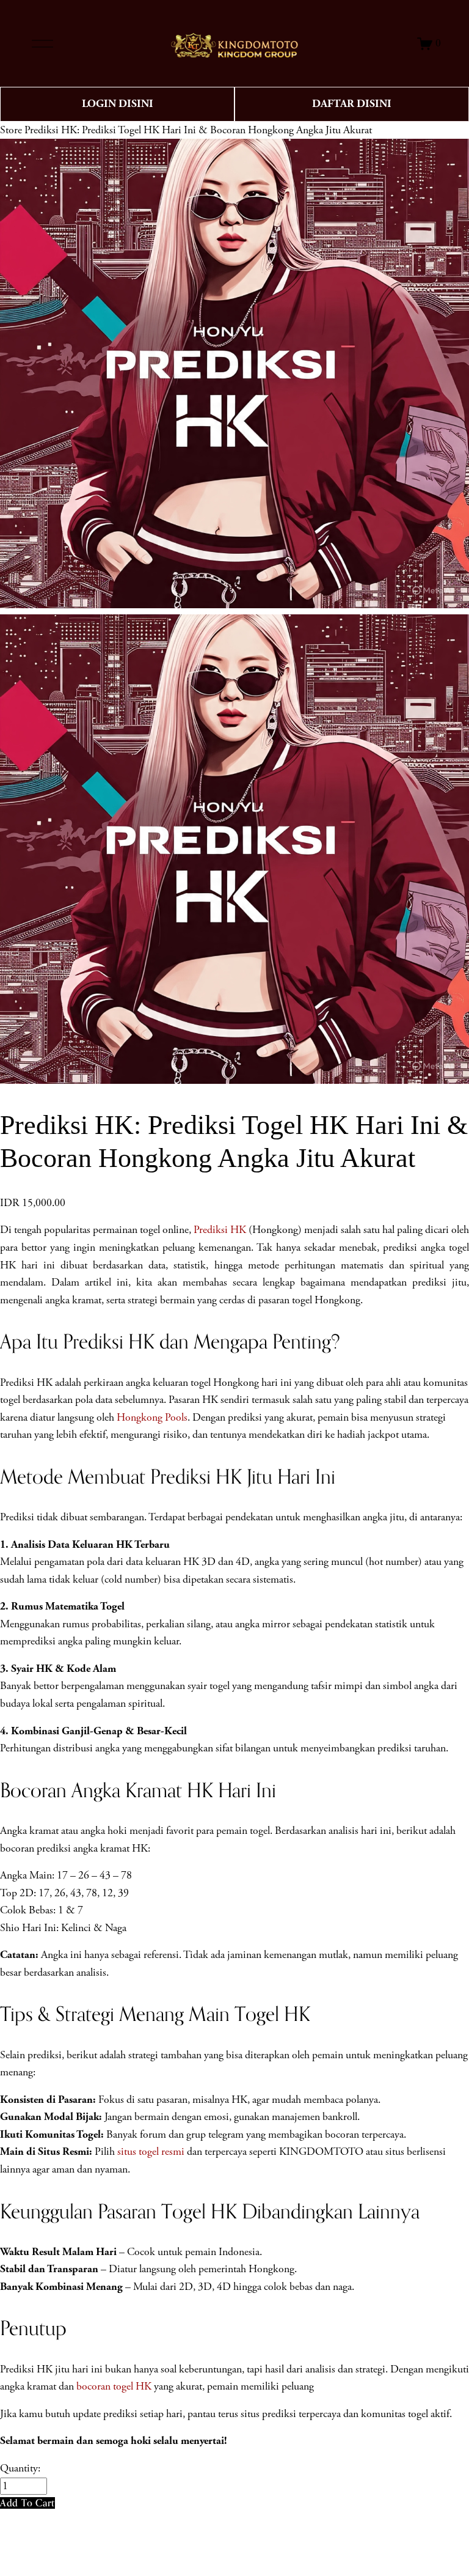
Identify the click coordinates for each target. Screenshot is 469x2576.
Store (11, 130)
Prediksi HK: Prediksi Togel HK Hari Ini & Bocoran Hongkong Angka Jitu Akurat (198, 130)
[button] (27, 2503)
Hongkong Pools (152, 1418)
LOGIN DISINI (118, 104)
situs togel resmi (151, 2152)
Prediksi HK (220, 1230)
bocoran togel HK (114, 2386)
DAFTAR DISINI (352, 104)
